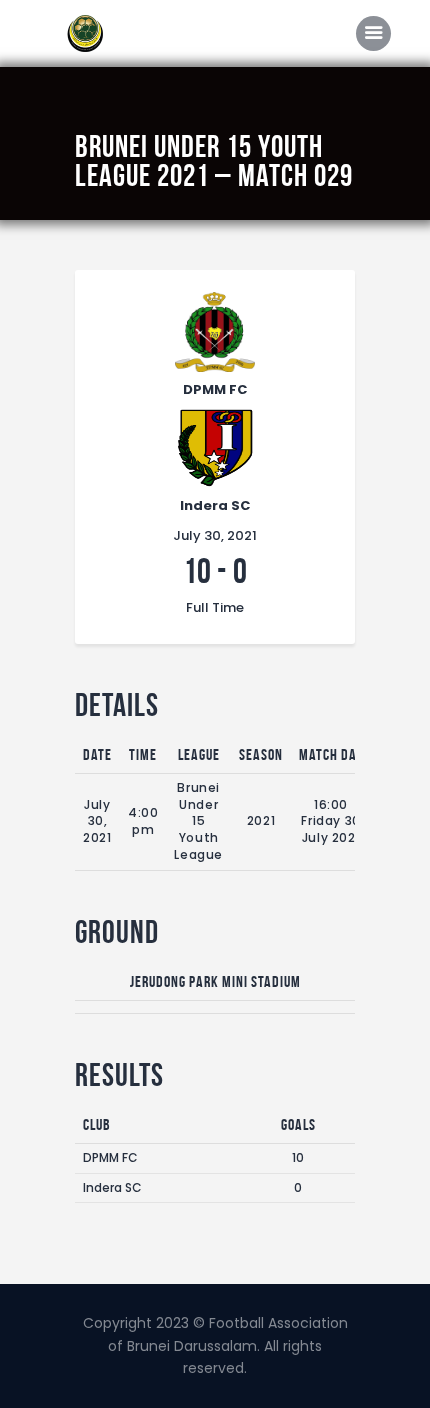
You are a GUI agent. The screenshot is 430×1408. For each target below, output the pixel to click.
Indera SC (112, 1187)
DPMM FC (110, 1157)
